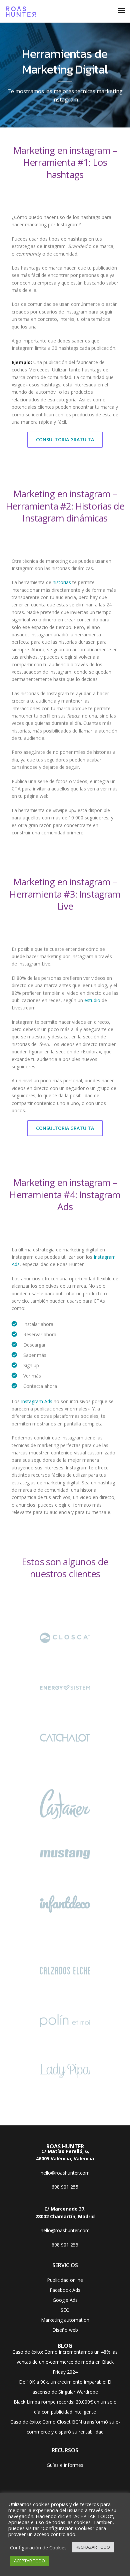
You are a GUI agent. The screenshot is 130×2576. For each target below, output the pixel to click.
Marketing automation (65, 2320)
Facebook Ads (65, 2290)
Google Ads (65, 2300)
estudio (92, 1000)
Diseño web (65, 2330)
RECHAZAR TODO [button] (93, 2547)
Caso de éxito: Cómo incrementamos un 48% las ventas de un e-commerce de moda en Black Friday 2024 (65, 2362)
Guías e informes (65, 2465)
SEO (65, 2310)
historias (62, 582)
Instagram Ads (37, 1401)
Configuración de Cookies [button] (38, 2547)
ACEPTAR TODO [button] (29, 2561)
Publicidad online (65, 2280)
